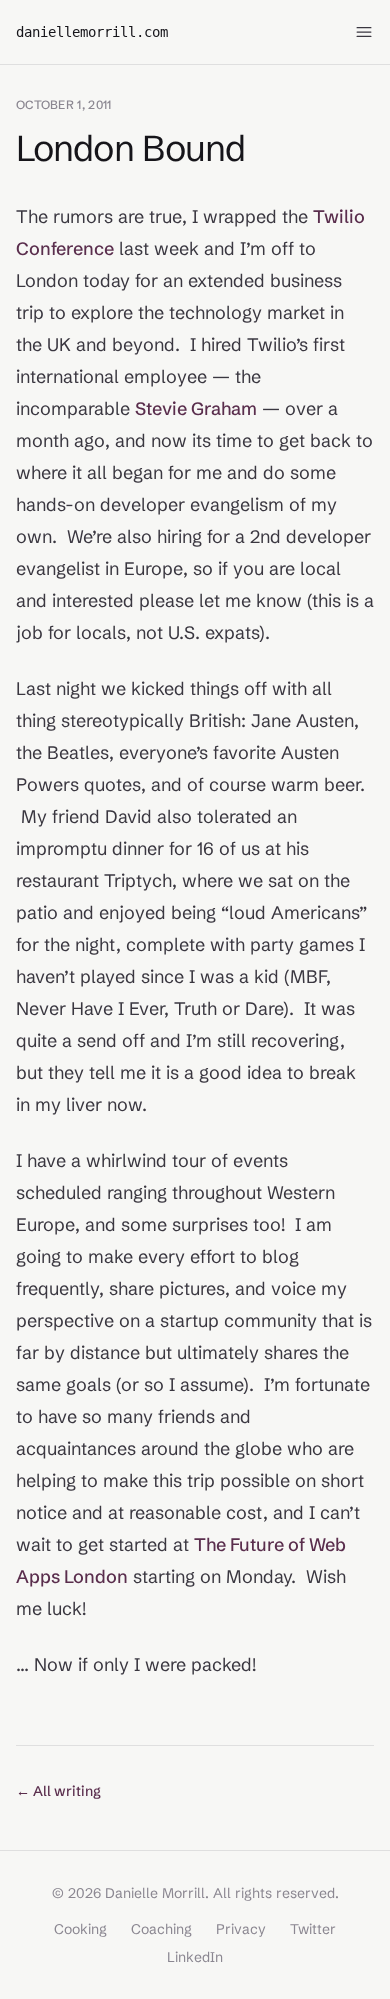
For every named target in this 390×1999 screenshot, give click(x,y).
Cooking (80, 1929)
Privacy (241, 1929)
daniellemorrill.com (92, 32)
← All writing (58, 1791)
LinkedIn (195, 1957)
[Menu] (364, 32)
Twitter (313, 1929)
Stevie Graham (196, 408)
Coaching (161, 1929)
